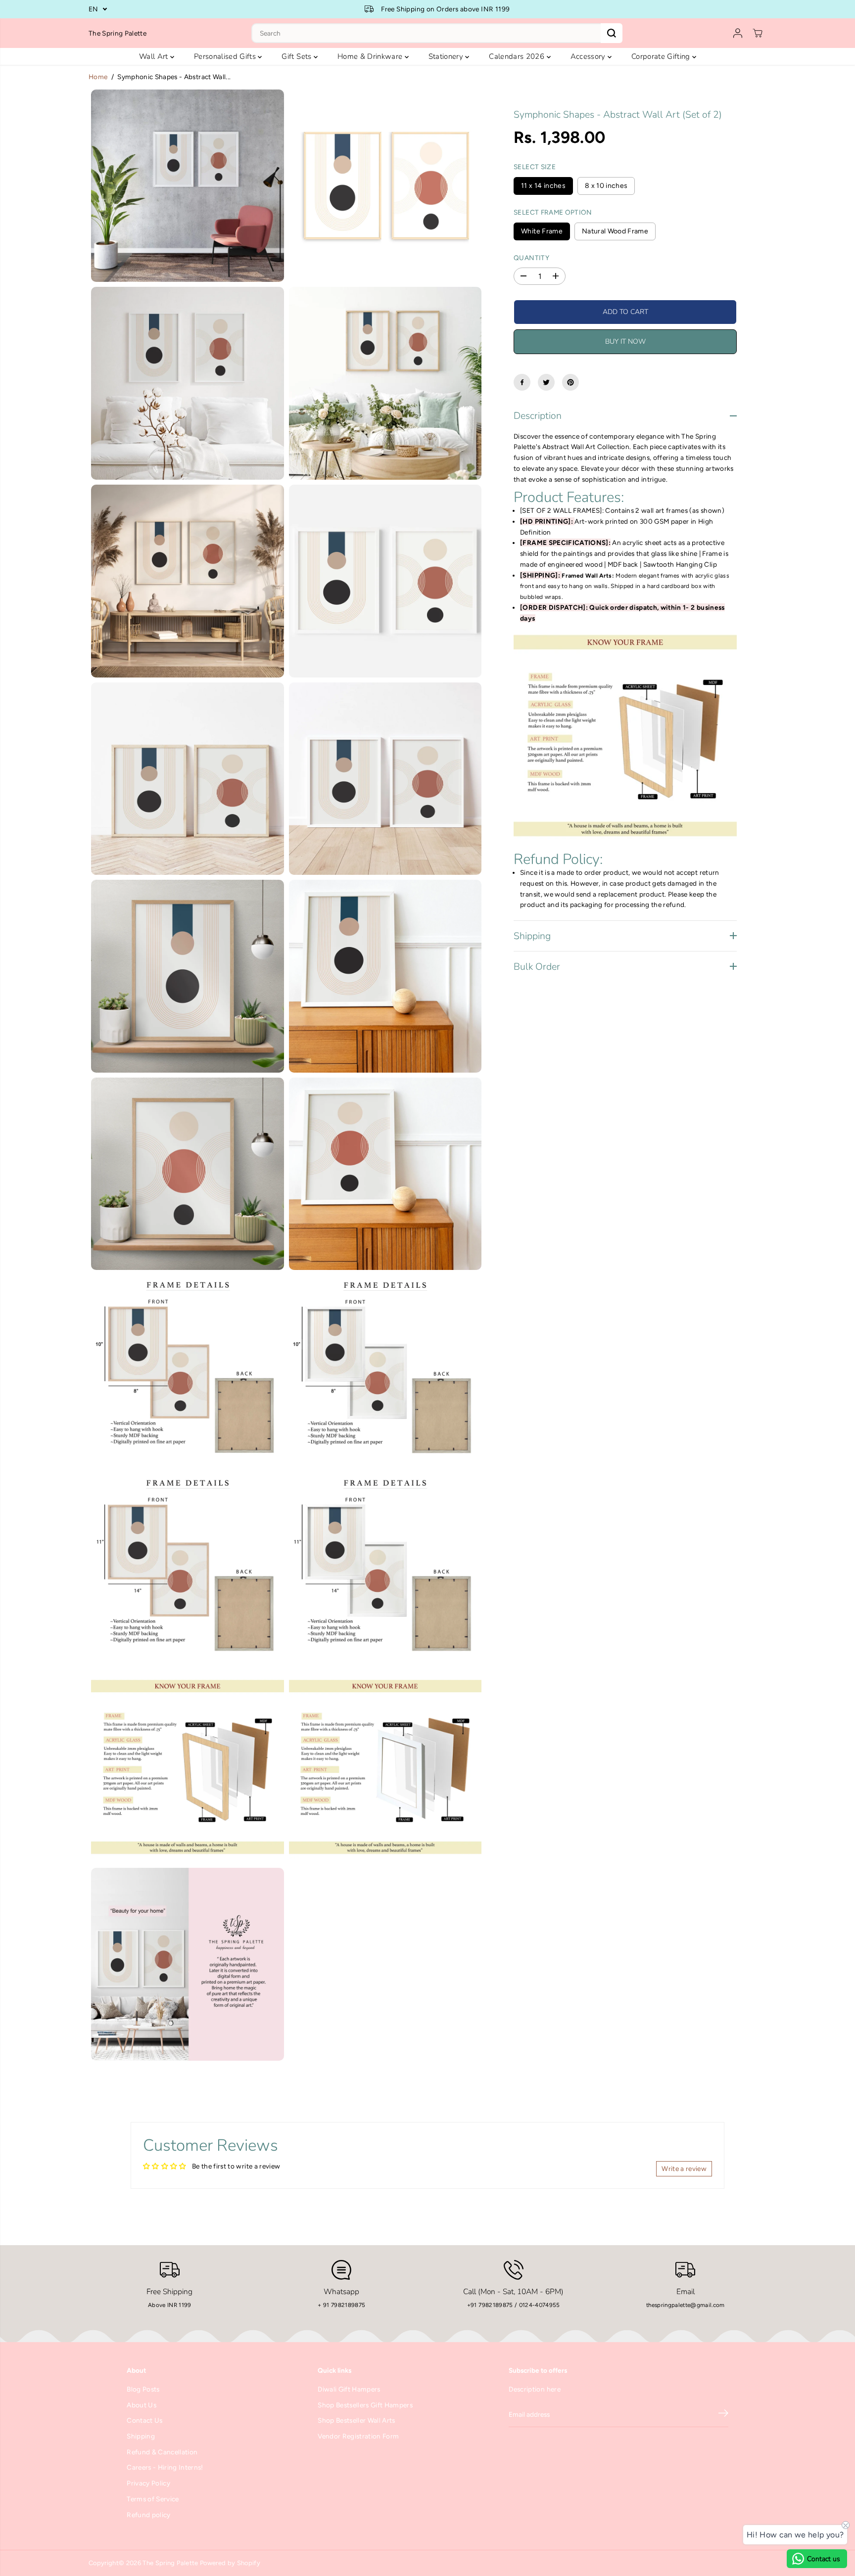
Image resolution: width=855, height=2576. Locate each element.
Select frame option (553, 212)
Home (98, 77)
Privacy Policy (148, 2483)
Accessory (589, 56)
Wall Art (155, 56)
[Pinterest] (570, 382)
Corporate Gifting (662, 56)
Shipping (141, 2436)
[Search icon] (612, 33)
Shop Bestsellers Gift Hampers (365, 2405)
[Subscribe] (723, 2415)
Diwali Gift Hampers (349, 2389)
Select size (535, 167)
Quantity (531, 257)
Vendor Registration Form (358, 2436)
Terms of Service (153, 2499)
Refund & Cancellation (162, 2452)
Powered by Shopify (230, 2563)
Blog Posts (143, 2389)
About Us (142, 2405)
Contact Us (144, 2420)
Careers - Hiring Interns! (165, 2467)
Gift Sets (297, 56)
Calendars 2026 (518, 56)
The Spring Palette (170, 2563)
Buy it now (625, 341)
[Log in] (738, 33)
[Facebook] (522, 382)
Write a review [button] (684, 2169)
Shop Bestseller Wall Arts (356, 2420)
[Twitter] (546, 382)
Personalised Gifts (226, 56)
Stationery (447, 56)
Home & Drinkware (371, 56)
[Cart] (758, 33)
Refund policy (148, 2515)
